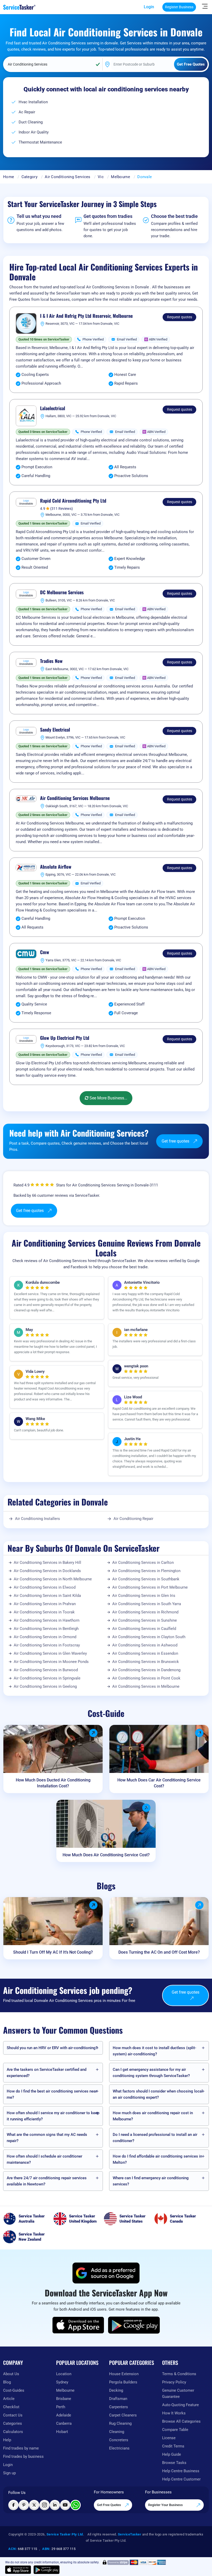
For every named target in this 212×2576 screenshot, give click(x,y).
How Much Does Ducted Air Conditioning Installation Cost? (53, 1783)
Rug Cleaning (120, 2423)
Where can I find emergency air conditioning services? (151, 2181)
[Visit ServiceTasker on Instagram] (44, 2505)
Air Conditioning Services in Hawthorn (47, 1620)
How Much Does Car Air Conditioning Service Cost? (159, 1783)
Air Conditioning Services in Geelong (45, 1686)
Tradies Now (51, 661)
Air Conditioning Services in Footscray (47, 1645)
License (169, 2438)
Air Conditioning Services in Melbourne (146, 1686)
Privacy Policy (174, 2382)
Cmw (45, 952)
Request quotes (180, 317)
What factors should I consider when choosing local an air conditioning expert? (158, 2094)
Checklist (11, 2407)
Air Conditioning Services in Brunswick (146, 1662)
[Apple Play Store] (78, 2325)
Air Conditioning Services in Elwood (45, 1587)
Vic (101, 177)
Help (7, 2440)
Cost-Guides (14, 2390)
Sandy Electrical (55, 730)
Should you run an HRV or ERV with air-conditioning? (52, 2048)
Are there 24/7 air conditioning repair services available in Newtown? (47, 2181)
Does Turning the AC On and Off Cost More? (159, 1952)
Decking (116, 2390)
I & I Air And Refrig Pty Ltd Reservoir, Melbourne (86, 316)
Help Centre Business (181, 2471)
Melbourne (120, 177)
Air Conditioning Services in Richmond (145, 1612)
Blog (7, 2382)
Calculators (13, 2432)
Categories (13, 2423)
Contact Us (13, 2415)
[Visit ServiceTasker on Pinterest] (24, 2505)
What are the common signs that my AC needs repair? (47, 2138)
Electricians (119, 2448)
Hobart (62, 2432)
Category (29, 177)
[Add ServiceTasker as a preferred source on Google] (106, 2273)
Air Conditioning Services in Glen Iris (144, 1596)
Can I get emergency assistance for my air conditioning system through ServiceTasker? (151, 2073)
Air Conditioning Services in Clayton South (149, 1637)
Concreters (119, 2440)
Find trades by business (23, 2456)
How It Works (174, 2413)
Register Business (179, 7)
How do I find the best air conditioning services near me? (52, 2094)
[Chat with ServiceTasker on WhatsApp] (75, 2505)
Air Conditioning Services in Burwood (46, 1670)
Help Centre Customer (181, 2479)
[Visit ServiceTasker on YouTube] (65, 2505)
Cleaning (117, 2432)
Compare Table (175, 2430)
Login (149, 7)
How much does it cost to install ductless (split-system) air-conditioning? (154, 2051)
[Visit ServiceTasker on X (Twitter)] (34, 2505)
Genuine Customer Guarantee (178, 2393)
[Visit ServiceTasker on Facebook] (13, 2505)
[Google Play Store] (134, 2325)
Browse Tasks (174, 2463)
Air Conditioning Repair (133, 1519)
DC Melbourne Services (62, 592)
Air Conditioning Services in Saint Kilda (47, 1596)
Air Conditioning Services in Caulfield (144, 1629)
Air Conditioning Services (68, 177)
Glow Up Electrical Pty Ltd (65, 1038)
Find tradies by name (21, 2448)
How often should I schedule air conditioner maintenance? (44, 2159)
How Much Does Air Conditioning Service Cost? (106, 1855)
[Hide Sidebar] (205, 6)
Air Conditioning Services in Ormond (45, 1637)
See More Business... (108, 1098)
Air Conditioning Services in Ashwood (145, 1645)
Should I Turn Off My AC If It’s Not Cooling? (53, 1952)
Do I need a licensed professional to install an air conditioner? (155, 2138)
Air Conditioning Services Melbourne (75, 798)
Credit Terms (173, 2446)
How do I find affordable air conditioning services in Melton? (157, 2159)
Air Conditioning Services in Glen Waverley (50, 1653)
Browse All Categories (181, 2421)
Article (9, 2399)
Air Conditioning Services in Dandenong (146, 1670)
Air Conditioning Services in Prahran (45, 1604)
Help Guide (172, 2454)
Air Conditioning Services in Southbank (146, 1579)
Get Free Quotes (109, 2505)
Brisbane (64, 2399)
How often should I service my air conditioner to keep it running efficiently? (53, 2116)
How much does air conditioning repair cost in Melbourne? (153, 2116)
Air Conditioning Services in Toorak (44, 1612)
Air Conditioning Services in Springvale (47, 1678)
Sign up (9, 2473)
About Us (11, 2374)
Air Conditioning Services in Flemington (146, 1571)
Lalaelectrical (53, 408)
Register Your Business (166, 2505)
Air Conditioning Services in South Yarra (147, 1604)
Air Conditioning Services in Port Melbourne (150, 1587)
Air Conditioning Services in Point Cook (146, 1678)
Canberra (64, 2423)
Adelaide (64, 2415)
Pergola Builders (123, 2382)
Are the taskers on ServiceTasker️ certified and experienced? (47, 2073)
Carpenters (119, 2407)
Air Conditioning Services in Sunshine (145, 1620)
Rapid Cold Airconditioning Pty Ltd (73, 501)
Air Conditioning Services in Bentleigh (46, 1629)
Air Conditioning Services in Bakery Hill (47, 1563)
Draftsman (118, 2399)
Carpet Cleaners (123, 2415)
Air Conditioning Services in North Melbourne (53, 1579)
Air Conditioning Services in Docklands (47, 1571)
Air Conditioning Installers (37, 1519)
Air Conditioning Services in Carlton (143, 1563)
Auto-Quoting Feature (180, 2405)
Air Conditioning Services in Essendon (145, 1653)
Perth (61, 2407)
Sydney (62, 2382)
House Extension (124, 2374)
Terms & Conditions (179, 2374)
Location (64, 2374)
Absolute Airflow (56, 867)
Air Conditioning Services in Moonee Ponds (51, 1662)
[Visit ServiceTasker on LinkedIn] (55, 2505)
